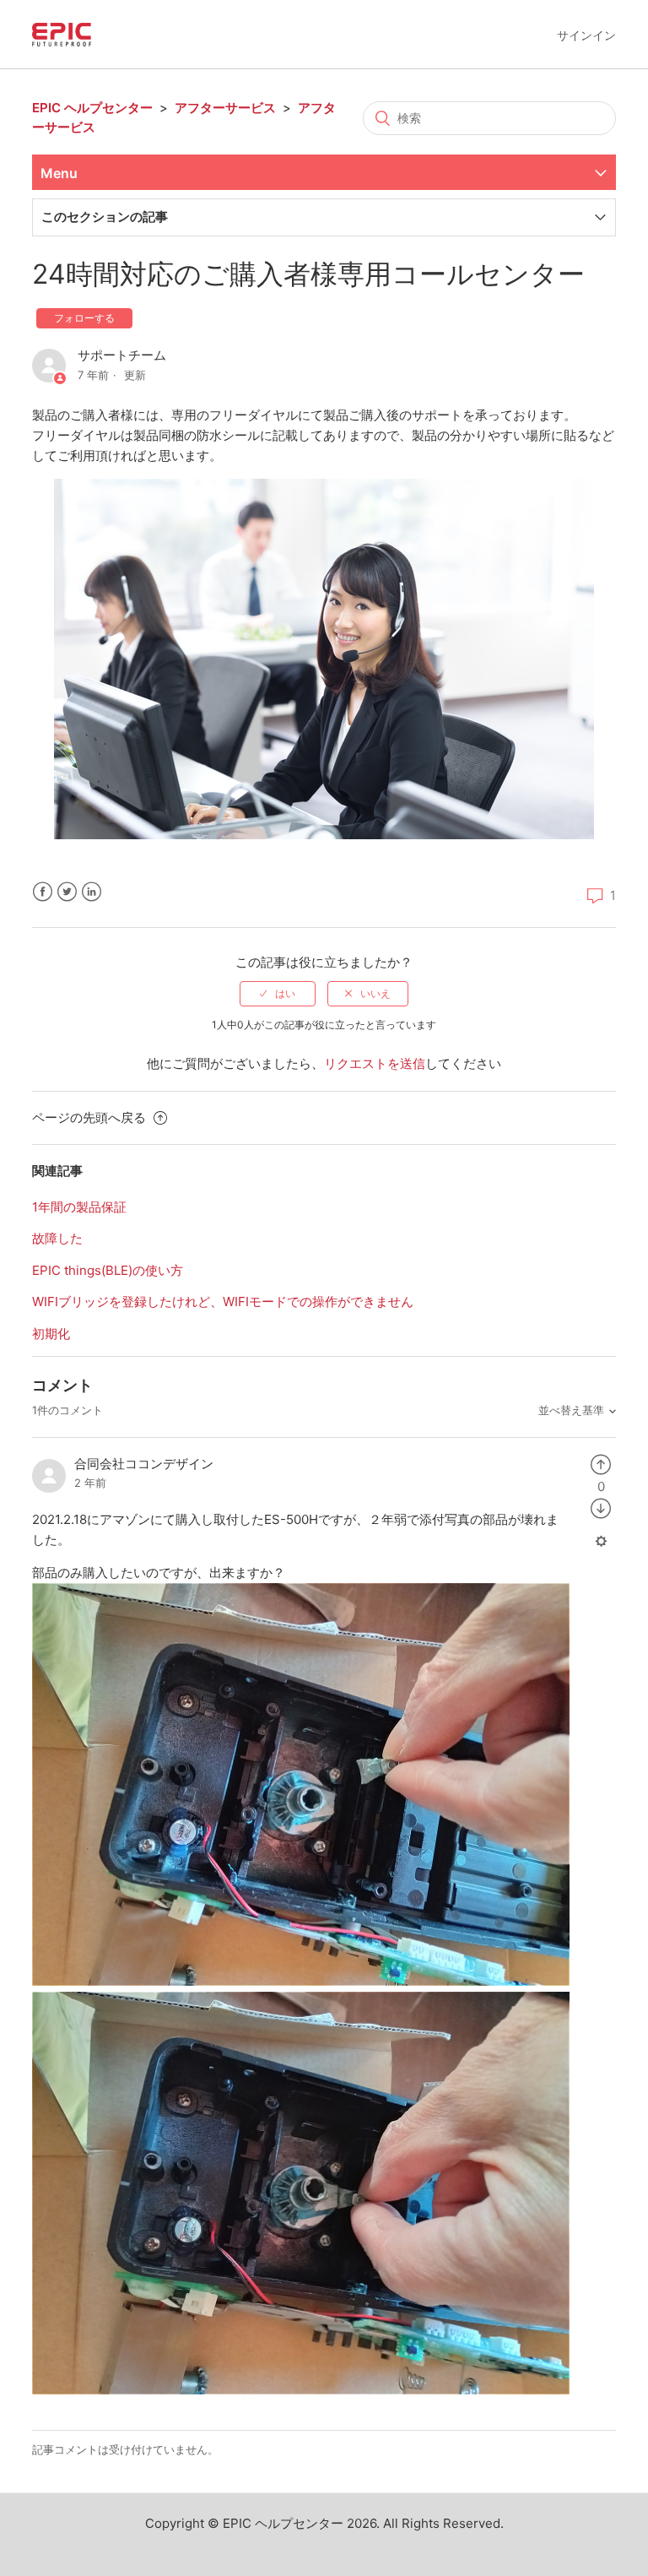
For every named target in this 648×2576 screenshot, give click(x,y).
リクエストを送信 (375, 1063)
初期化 (51, 1334)
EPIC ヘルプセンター (92, 108)
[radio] (278, 994)
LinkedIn (92, 892)
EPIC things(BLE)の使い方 (108, 1270)
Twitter (67, 892)
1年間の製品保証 (79, 1207)
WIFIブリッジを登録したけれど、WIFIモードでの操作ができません (223, 1302)
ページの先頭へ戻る (91, 1117)
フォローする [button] (84, 318)
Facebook (43, 892)
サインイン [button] (586, 35)
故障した (57, 1238)
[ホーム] (62, 33)
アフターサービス (225, 108)
